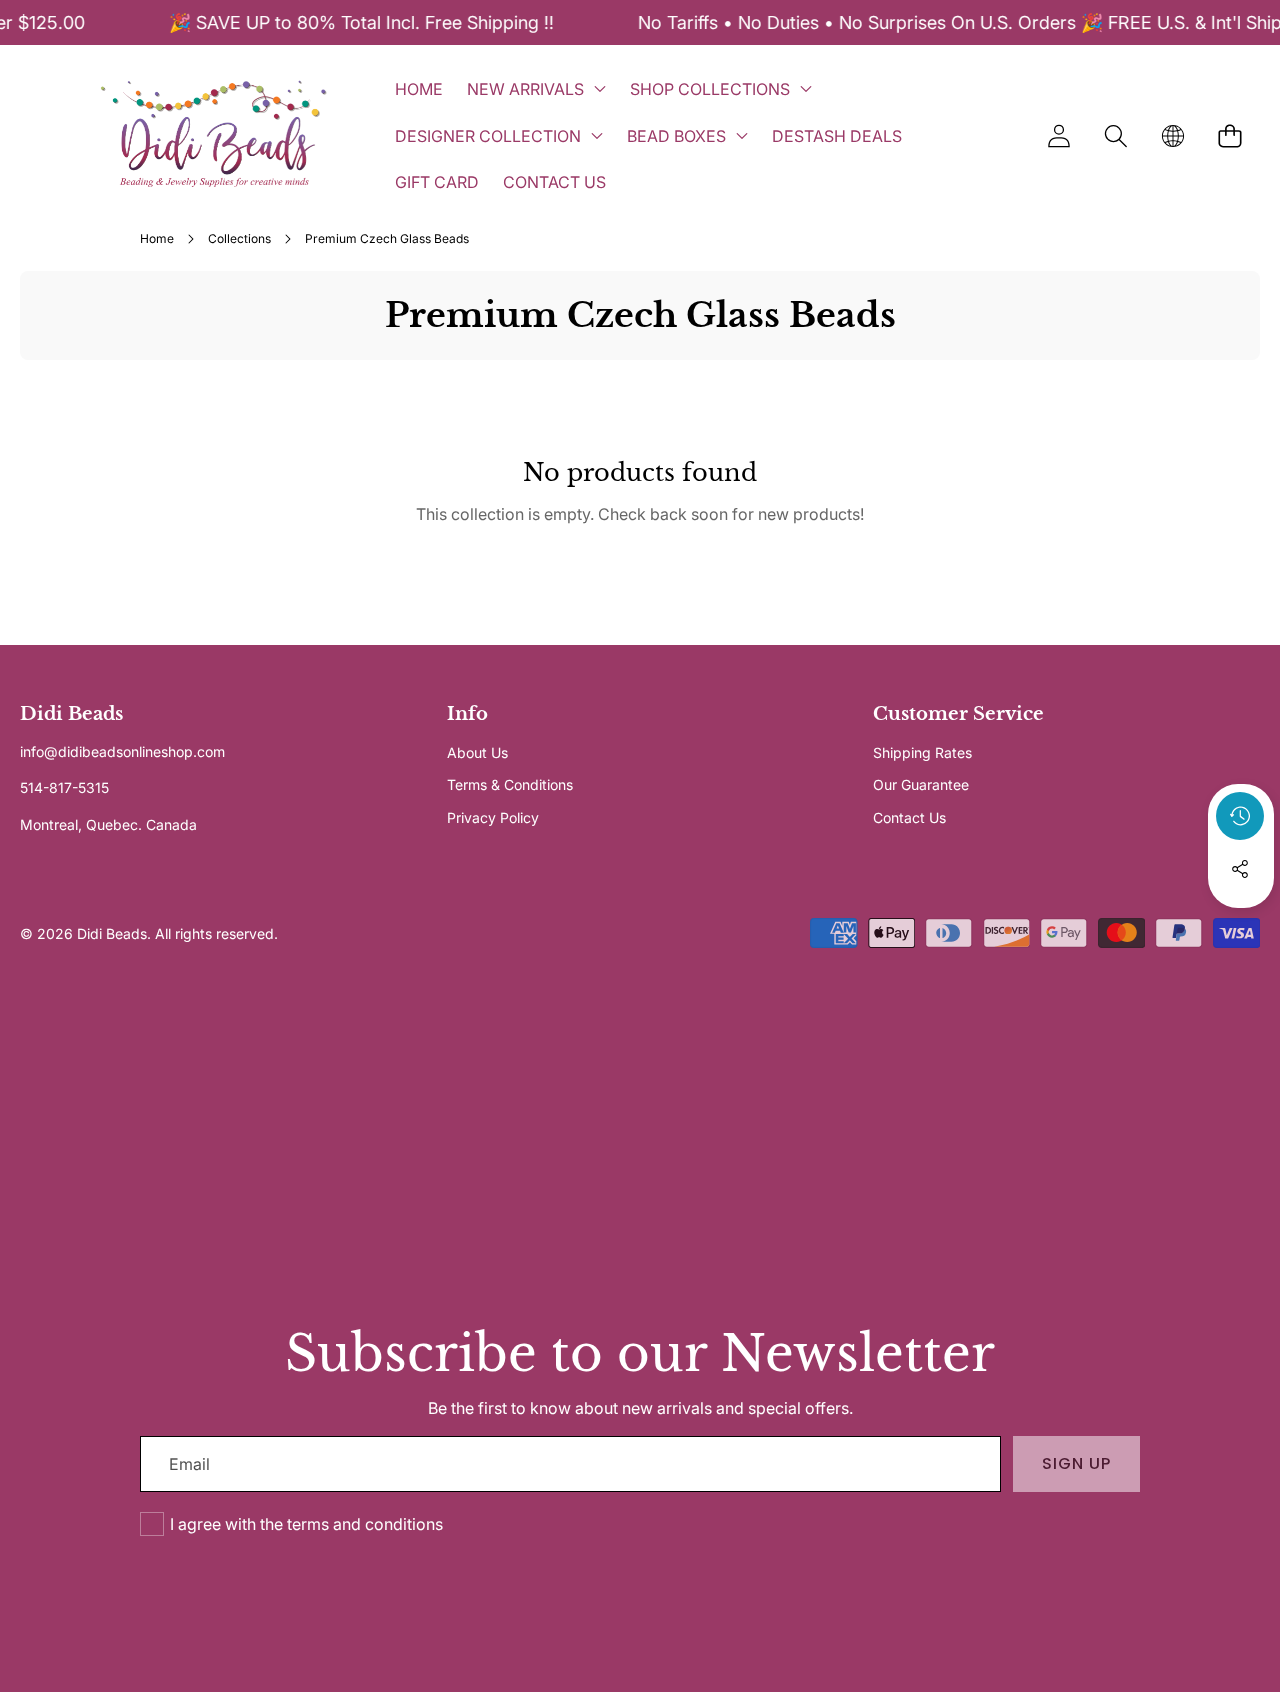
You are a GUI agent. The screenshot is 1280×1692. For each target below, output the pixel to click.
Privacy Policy (493, 817)
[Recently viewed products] (1240, 816)
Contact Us (909, 817)
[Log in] (1058, 135)
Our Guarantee (921, 784)
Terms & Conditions (510, 784)
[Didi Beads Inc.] (213, 135)
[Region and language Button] (1172, 135)
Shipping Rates (922, 752)
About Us (477, 752)
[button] (1115, 135)
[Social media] (1240, 869)
